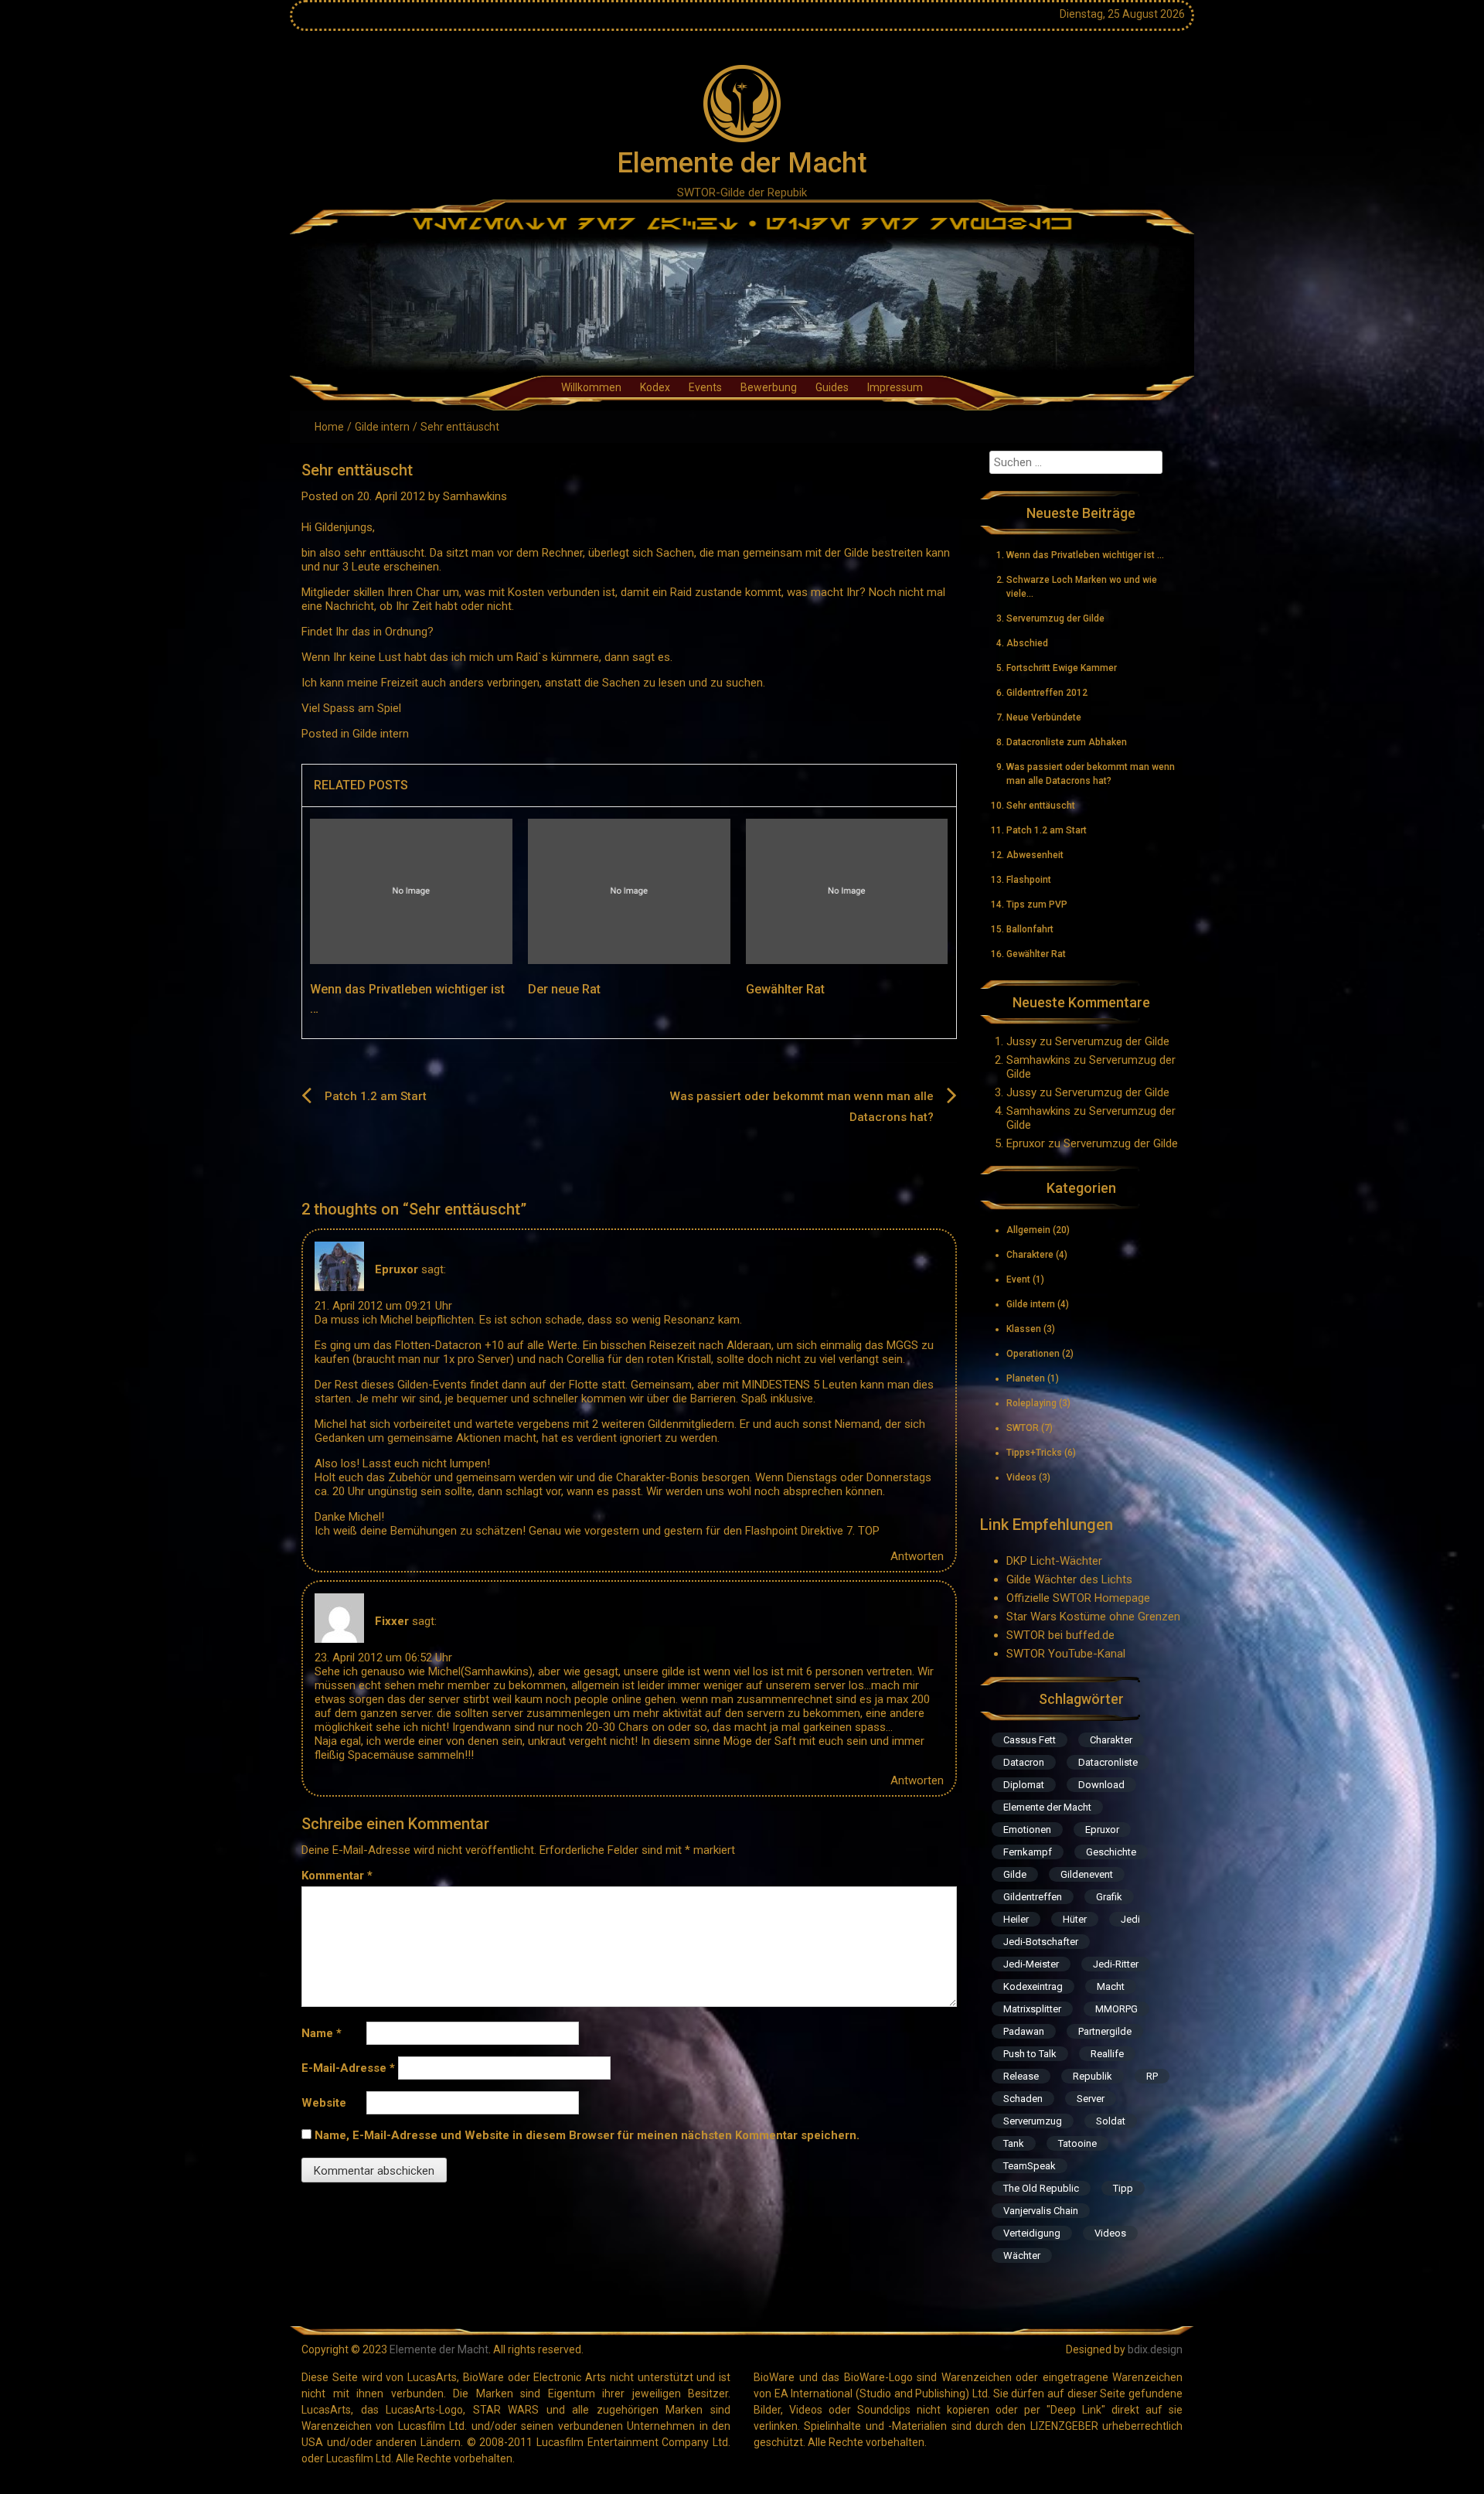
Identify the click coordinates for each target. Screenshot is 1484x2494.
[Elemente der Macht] (742, 304)
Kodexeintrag (1033, 1986)
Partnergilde (1105, 2031)
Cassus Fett (1030, 1740)
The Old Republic (1041, 2188)
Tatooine (1077, 2143)
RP (1152, 2076)
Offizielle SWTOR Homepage (1078, 1598)
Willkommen (591, 387)
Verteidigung (1032, 2233)
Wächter (1022, 2256)
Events (705, 387)
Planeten (1026, 1378)
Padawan (1024, 2031)
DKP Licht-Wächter (1054, 1561)
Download (1101, 1785)
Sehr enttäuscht (1041, 806)
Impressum (895, 387)
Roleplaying (1031, 1403)
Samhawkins (475, 496)
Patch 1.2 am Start (376, 1096)
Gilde (1015, 1874)
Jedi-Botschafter (1041, 1942)
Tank (1014, 2143)
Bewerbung (769, 387)
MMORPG (1116, 2009)
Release (1021, 2076)
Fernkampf (1028, 1852)
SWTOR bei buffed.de (1060, 1635)
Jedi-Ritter (1116, 1964)
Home (329, 427)
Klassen (1024, 1329)
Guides (832, 387)
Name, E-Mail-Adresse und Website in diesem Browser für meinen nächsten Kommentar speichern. (587, 2135)
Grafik (1109, 1897)
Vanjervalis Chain (1041, 2211)
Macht (1111, 1986)
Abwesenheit (1035, 855)
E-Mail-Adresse (348, 2068)
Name (322, 2033)
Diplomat (1024, 1785)
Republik (1093, 2076)
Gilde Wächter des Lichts (1069, 1579)
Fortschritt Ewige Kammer (1062, 668)
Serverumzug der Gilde (1055, 618)
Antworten (917, 1556)
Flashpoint (1029, 880)
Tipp (1123, 2188)
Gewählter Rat (785, 989)
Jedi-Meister (1031, 1964)
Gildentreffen (1033, 1897)
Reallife (1107, 2054)
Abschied (1027, 643)
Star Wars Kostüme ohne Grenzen (1093, 1617)
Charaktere (1030, 1255)
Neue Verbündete (1044, 717)
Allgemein (1028, 1230)
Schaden (1023, 2099)
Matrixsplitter (1032, 2009)
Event (1018, 1279)
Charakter (1111, 1740)
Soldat (1111, 2121)
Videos (1021, 1477)
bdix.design (1155, 2349)
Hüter (1075, 1919)
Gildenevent (1087, 1874)
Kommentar (337, 1876)
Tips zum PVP (1037, 905)
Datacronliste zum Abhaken (1067, 742)
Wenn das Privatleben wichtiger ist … (1085, 555)
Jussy (1021, 1041)
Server (1091, 2099)
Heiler (1016, 1919)
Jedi (1130, 1919)
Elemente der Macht (742, 163)
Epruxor (397, 1269)
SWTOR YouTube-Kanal (1066, 1654)
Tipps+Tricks (1034, 1453)
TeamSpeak (1030, 2166)
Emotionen (1027, 1830)
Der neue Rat (564, 989)
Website (324, 2103)
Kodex (655, 387)
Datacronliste (1108, 1762)
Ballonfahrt (1030, 929)
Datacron (1024, 1762)
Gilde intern (382, 427)
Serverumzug (1033, 2121)
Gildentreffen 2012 (1047, 693)
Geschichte (1111, 1852)
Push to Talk (1030, 2054)
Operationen (1033, 1354)
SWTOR (1023, 1428)
